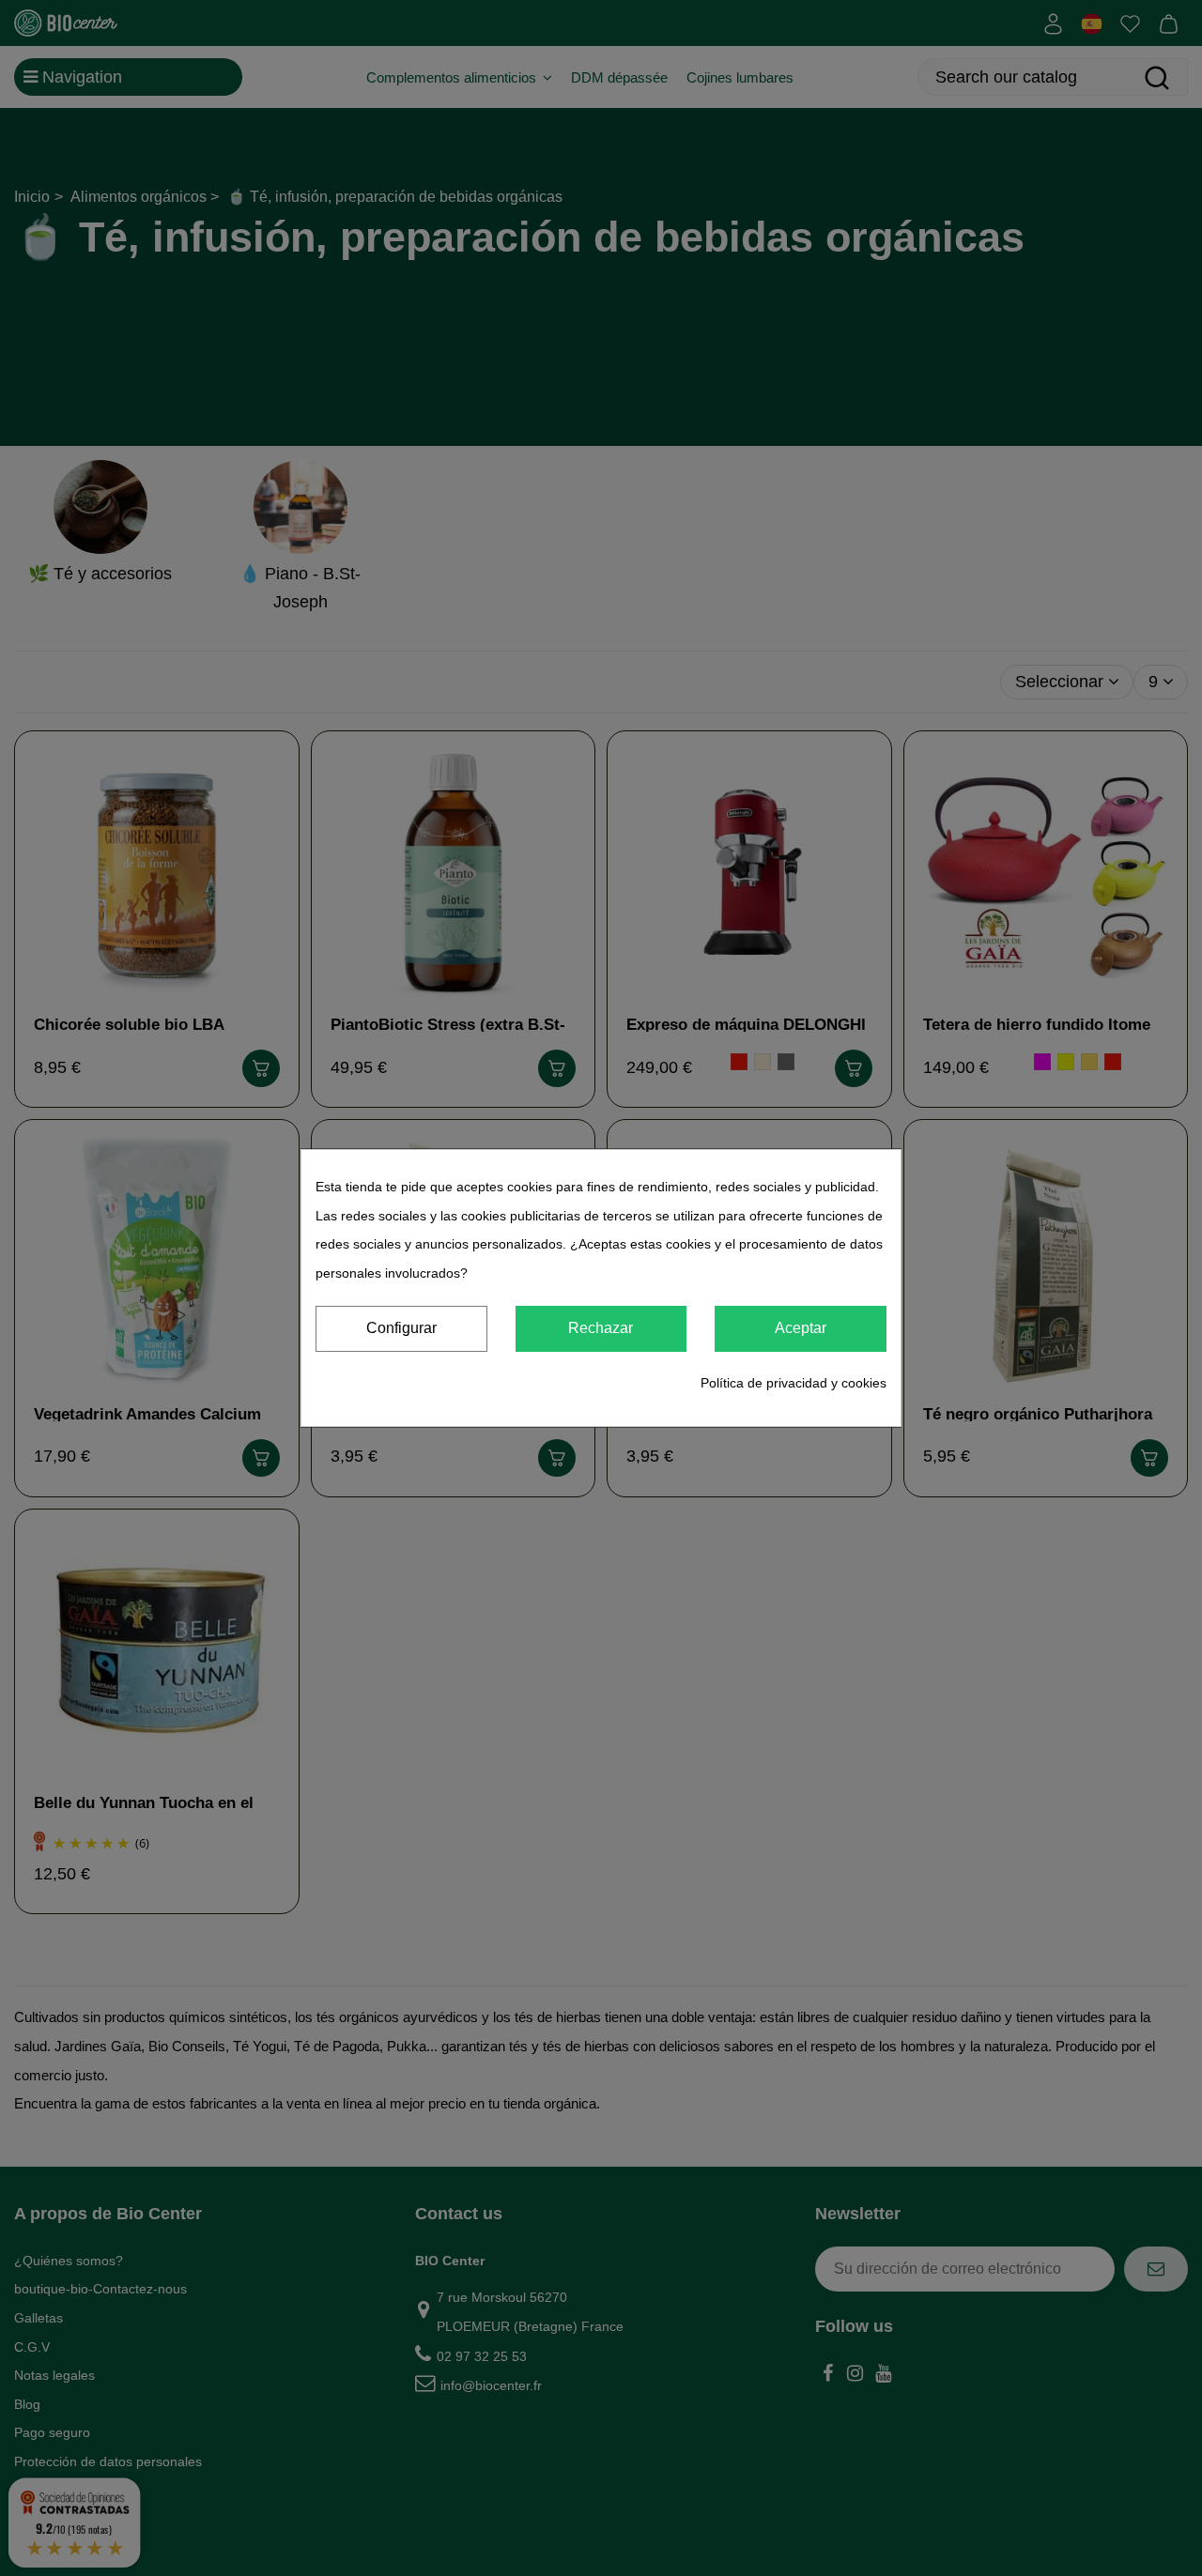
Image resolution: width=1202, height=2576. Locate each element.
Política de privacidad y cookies (794, 1383)
